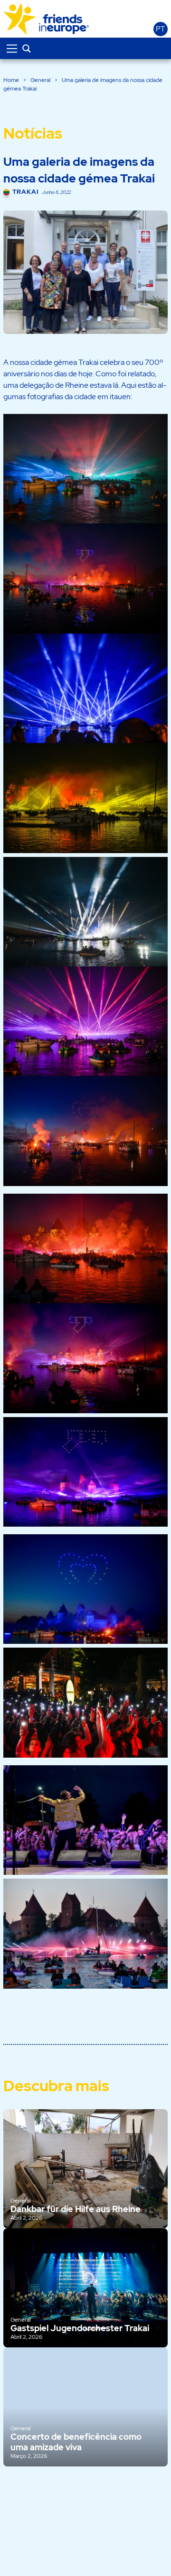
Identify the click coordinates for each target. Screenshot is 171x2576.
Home (11, 80)
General (40, 80)
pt (160, 29)
